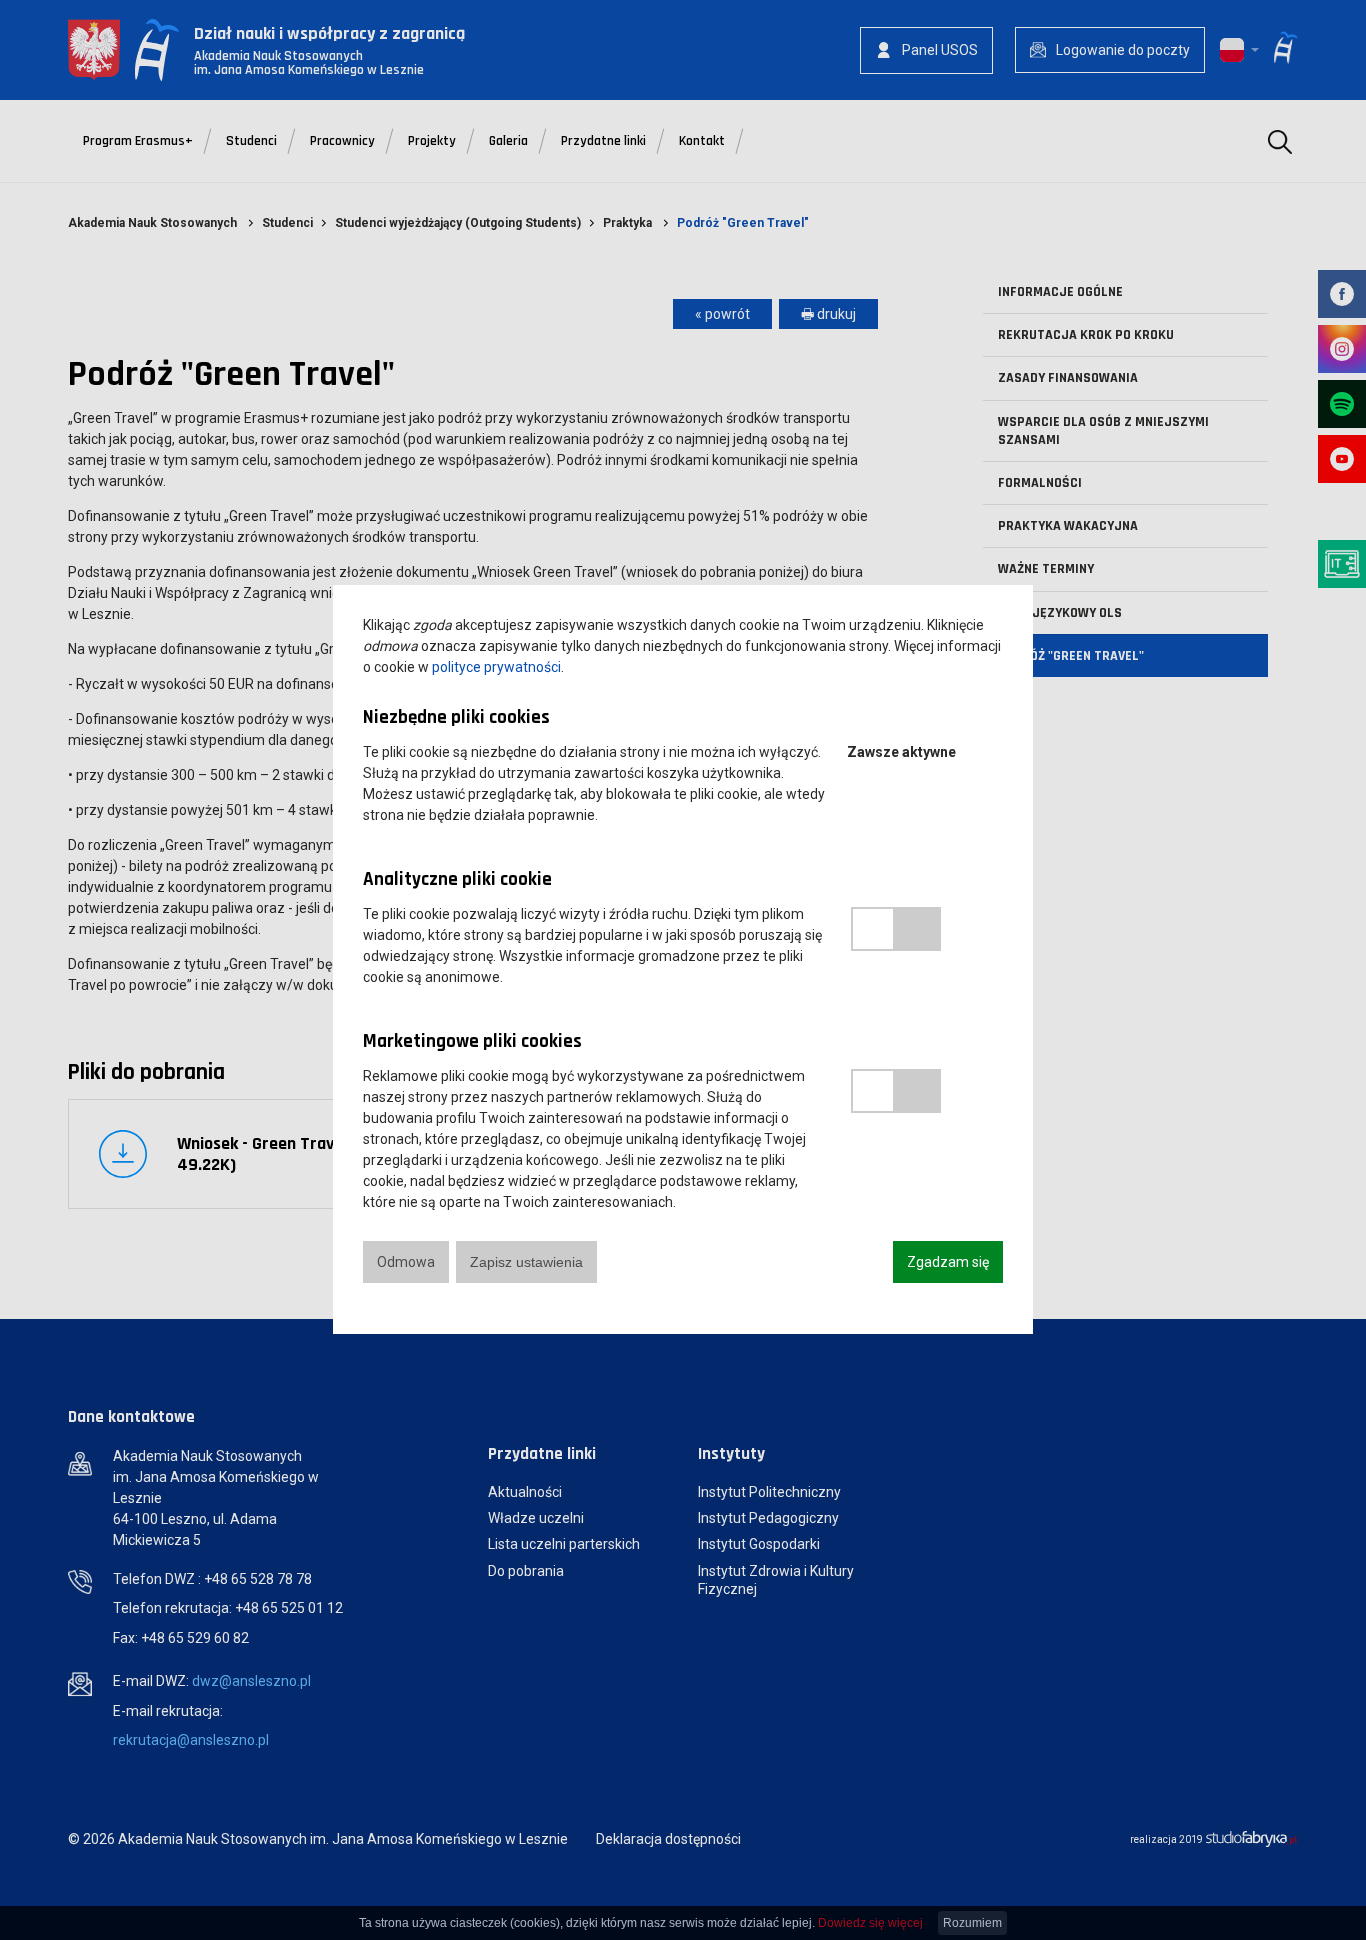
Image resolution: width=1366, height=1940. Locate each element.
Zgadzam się (948, 1262)
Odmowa (406, 1262)
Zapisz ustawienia (526, 1262)
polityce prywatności (496, 667)
